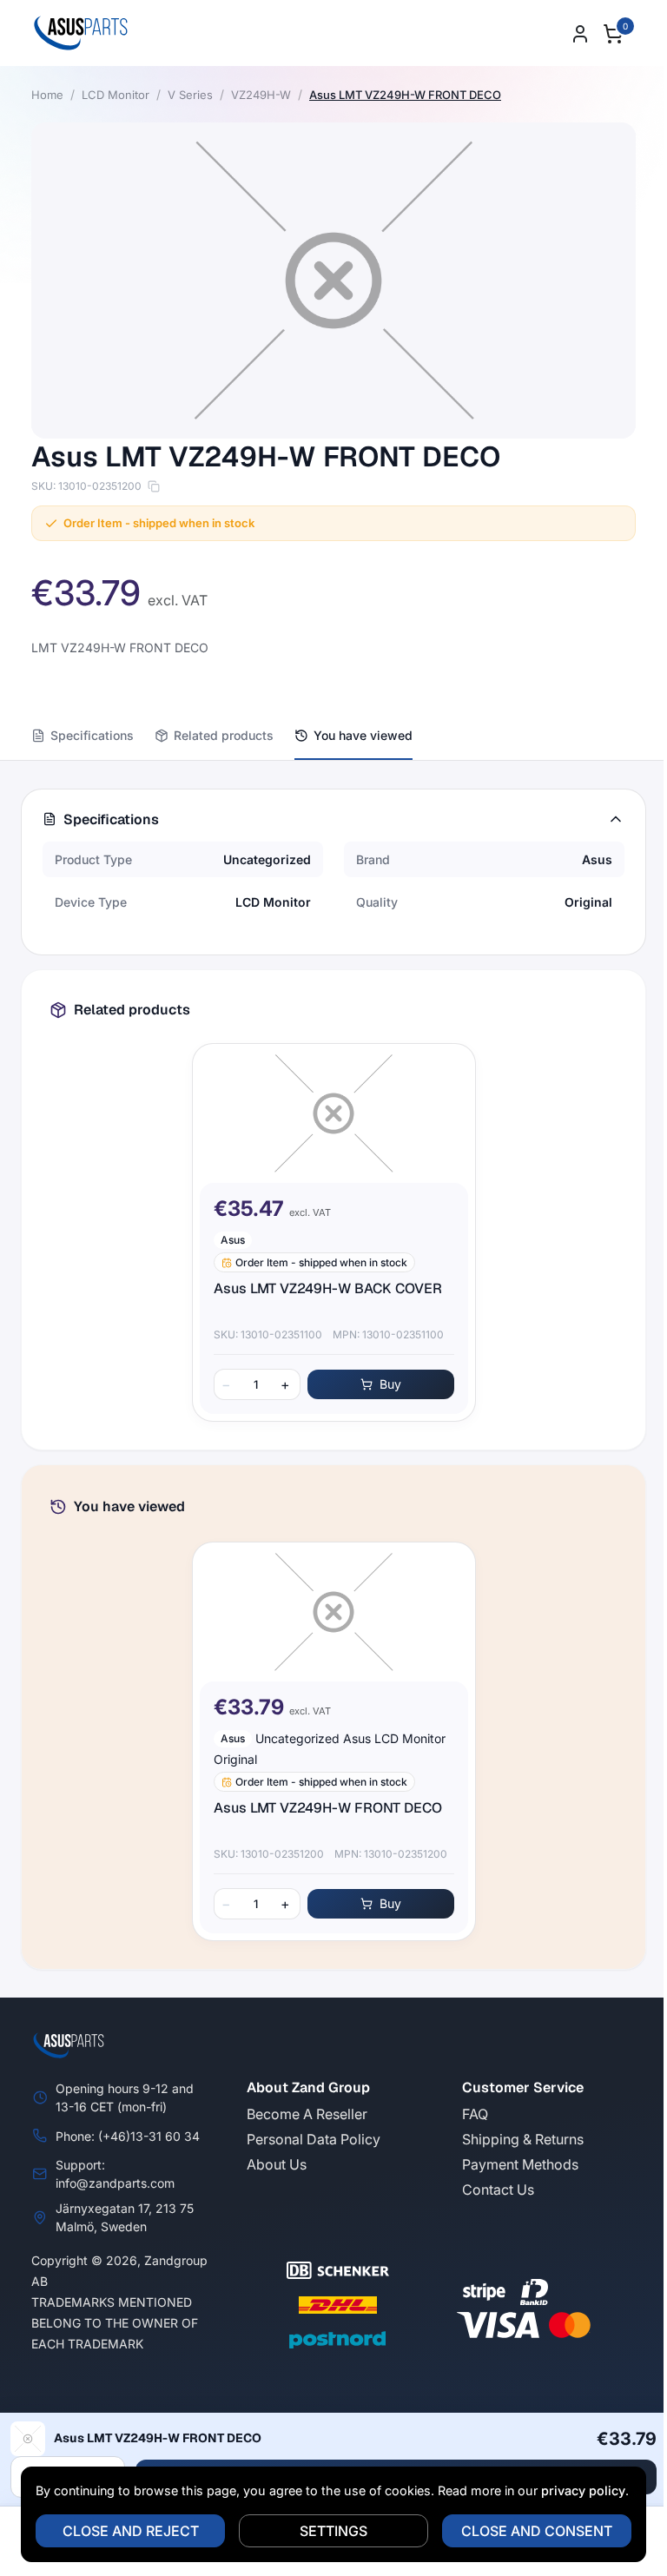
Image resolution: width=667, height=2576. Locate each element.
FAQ (475, 2114)
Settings (333, 2531)
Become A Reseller (307, 2114)
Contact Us (498, 2190)
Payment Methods (520, 2164)
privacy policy (583, 2490)
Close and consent (537, 2531)
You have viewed (363, 735)
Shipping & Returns (523, 2139)
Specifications (92, 735)
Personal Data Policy (314, 2139)
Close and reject (131, 2531)
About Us (277, 2164)
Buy (390, 1384)
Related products (224, 735)
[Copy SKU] (154, 486)
